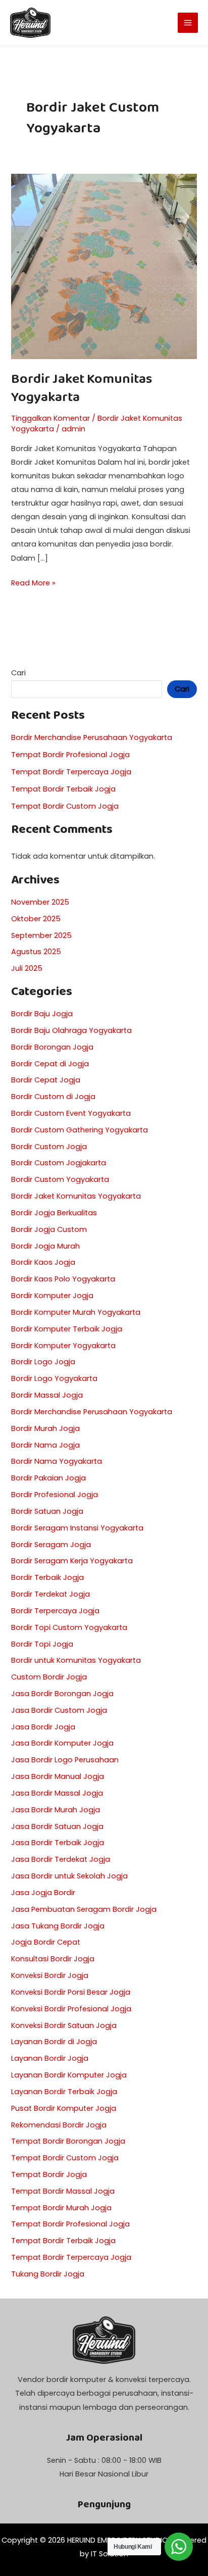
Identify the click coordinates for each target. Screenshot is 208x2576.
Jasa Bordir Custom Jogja (59, 1710)
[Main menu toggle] (188, 23)
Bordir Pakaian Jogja (48, 1478)
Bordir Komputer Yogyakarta (63, 1346)
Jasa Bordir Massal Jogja (57, 1793)
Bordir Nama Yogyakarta (57, 1461)
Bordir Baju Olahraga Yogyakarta (71, 1030)
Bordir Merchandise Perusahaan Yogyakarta (92, 737)
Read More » (33, 582)
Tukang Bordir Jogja (48, 2274)
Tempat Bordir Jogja (49, 2174)
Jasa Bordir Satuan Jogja (57, 1826)
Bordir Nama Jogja (45, 1445)
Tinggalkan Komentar (50, 418)
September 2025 (41, 935)
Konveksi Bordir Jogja (50, 1975)
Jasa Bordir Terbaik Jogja (58, 1843)
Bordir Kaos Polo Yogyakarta (63, 1279)
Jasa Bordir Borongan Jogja (62, 1694)
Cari (18, 673)
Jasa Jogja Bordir (43, 1893)
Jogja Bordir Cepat (46, 1942)
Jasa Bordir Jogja (43, 1727)
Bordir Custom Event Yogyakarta (71, 1113)
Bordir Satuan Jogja (47, 1511)
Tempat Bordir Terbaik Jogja (63, 789)
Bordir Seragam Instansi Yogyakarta (77, 1528)
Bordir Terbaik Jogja (47, 1577)
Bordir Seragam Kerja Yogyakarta (72, 1561)
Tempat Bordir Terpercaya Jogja (71, 772)
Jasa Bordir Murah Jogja (56, 1810)
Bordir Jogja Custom (49, 1229)
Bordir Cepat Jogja (46, 1080)
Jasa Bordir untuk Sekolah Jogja (69, 1876)
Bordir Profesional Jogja (55, 1495)
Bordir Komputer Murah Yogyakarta (76, 1312)
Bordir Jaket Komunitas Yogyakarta (82, 388)
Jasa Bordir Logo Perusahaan (65, 1760)
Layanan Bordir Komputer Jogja (69, 2075)
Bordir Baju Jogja (42, 1014)
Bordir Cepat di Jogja (50, 1064)
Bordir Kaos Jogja (43, 1262)
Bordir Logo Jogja (43, 1362)
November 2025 (40, 902)
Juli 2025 (27, 968)
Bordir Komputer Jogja (52, 1296)
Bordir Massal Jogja (47, 1395)
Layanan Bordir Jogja (50, 2058)
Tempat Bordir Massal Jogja (63, 2191)
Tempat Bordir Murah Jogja (61, 2208)
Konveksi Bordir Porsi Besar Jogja (71, 1992)
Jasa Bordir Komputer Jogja (62, 1743)
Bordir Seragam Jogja (51, 1545)
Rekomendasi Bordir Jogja (59, 2125)
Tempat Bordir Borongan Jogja (68, 2141)
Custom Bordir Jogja (49, 1677)
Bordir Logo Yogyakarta (54, 1378)
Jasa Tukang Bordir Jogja (58, 1926)
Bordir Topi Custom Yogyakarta (69, 1627)
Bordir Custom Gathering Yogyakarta (80, 1130)
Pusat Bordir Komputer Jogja (64, 2108)
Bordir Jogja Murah (45, 1246)
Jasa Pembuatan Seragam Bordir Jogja (84, 1909)
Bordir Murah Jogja (45, 1428)
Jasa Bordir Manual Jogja (58, 1776)
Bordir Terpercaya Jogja (55, 1611)
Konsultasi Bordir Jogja (53, 1959)
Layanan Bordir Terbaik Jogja (64, 2092)
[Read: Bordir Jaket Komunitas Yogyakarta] (104, 266)
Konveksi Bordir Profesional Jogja (71, 2009)
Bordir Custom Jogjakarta (59, 1163)
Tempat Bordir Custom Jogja (65, 806)
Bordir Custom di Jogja (53, 1097)
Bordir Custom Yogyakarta (60, 1179)
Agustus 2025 (36, 952)
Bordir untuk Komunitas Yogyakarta (76, 1660)
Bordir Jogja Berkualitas (54, 1213)
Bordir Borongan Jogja (52, 1047)
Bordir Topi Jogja (42, 1644)
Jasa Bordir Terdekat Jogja (61, 1859)
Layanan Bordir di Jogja (54, 2042)
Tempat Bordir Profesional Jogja (70, 755)
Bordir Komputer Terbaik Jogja (67, 1329)
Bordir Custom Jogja (49, 1147)
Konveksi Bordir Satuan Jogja (64, 2025)
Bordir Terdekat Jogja (50, 1594)
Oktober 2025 (36, 919)
